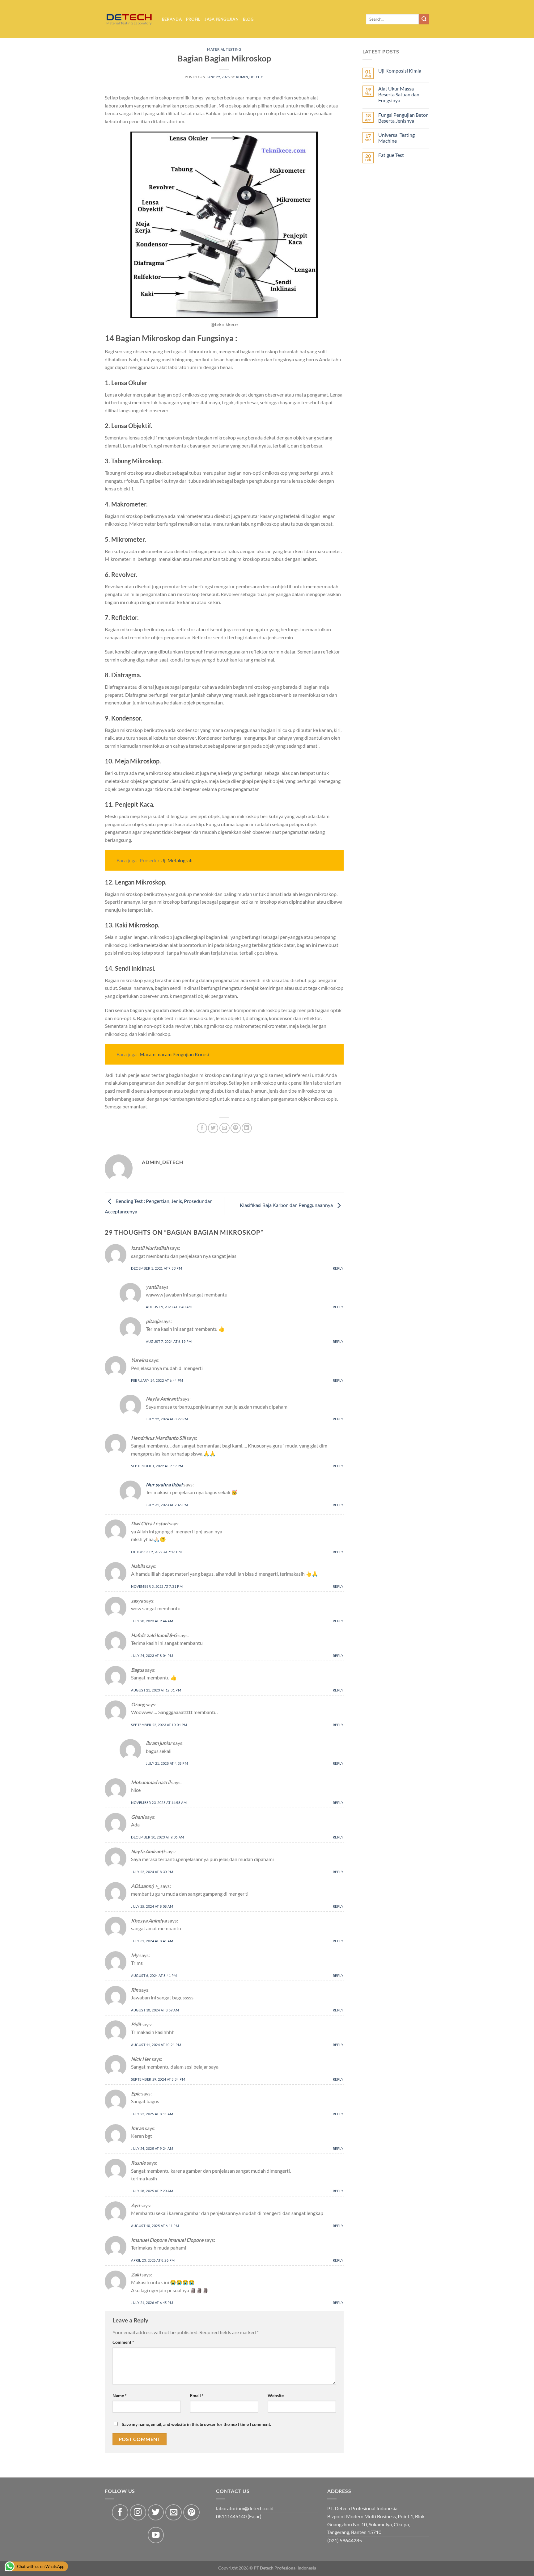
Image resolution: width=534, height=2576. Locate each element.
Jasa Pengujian (222, 19)
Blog (248, 19)
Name (120, 2395)
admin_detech (250, 77)
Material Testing (224, 49)
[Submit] (424, 19)
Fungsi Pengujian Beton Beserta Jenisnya (403, 118)
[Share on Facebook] (202, 1128)
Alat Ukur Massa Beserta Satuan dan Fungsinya (399, 94)
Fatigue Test (391, 155)
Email (197, 2395)
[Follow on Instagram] (138, 2513)
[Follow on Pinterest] (191, 2513)
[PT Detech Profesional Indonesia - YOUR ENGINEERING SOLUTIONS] (129, 19)
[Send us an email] (174, 2513)
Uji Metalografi (176, 860)
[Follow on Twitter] (156, 2513)
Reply (338, 1268)
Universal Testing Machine (396, 138)
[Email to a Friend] (225, 1128)
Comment (123, 2342)
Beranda (172, 19)
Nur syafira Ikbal (164, 1484)
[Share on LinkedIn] (247, 1128)
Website (276, 2395)
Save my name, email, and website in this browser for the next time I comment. (196, 2424)
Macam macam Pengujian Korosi (174, 1054)
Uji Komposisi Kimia (400, 71)
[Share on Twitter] (213, 1128)
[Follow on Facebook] (120, 2513)
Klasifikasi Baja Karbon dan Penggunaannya (287, 1205)
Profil (193, 19)
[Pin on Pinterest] (236, 1128)
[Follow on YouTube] (156, 2535)
